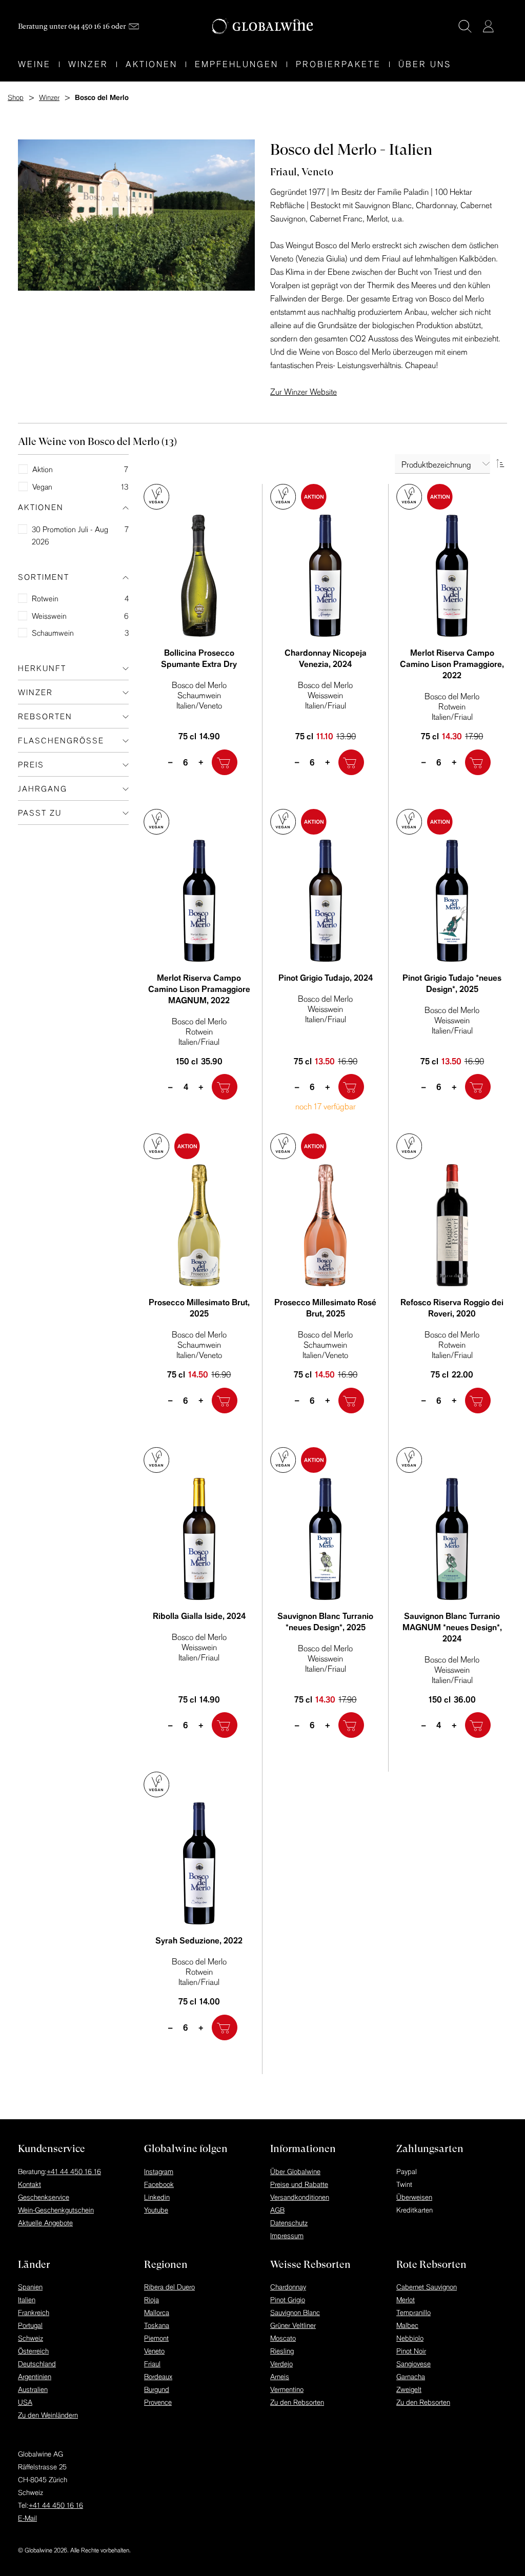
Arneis (280, 2377)
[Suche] (465, 26)
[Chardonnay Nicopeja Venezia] (326, 576)
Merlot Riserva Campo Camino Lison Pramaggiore (452, 664)
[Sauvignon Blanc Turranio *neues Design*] (326, 1539)
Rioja (152, 2300)
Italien (27, 2300)
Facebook (159, 2184)
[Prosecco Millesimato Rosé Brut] (326, 1225)
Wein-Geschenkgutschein (56, 2210)
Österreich (33, 2351)
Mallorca (157, 2313)
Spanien (30, 2287)
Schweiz (31, 2338)
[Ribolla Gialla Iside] (199, 1539)
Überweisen (414, 2197)
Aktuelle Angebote (45, 2223)
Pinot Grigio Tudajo (326, 978)
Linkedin (157, 2197)
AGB (277, 2210)
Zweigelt (409, 2389)
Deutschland (37, 2364)
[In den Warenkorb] (225, 762)
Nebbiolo (410, 2338)
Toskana (157, 2325)
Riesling (282, 2351)
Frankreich (34, 2313)
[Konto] (488, 26)
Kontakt (29, 2184)
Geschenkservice (44, 2197)
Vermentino (287, 2389)
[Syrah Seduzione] (199, 1863)
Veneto (154, 2351)
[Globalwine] (263, 26)
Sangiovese (413, 2364)
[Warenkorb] (503, 27)
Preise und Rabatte (299, 2184)
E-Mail (27, 2518)
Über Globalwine (295, 2172)
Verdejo (281, 2364)
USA (25, 2402)
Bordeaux (158, 2377)
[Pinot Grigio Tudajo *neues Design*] (452, 901)
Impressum (287, 2236)
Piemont (156, 2338)
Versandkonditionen (300, 2197)
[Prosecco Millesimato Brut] (199, 1225)
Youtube (156, 2210)
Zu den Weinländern (48, 2415)
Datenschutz (289, 2223)
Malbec (407, 2325)
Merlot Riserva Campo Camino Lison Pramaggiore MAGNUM (199, 989)
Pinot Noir (411, 2351)
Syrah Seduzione (199, 1940)
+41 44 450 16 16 (74, 2172)
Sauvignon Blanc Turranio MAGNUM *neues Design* (452, 1627)
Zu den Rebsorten (297, 2402)
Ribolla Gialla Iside (199, 1616)
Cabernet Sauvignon (427, 2287)
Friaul (152, 2364)
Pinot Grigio (288, 2300)
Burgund (157, 2389)
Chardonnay (288, 2287)
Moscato (283, 2338)
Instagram (159, 2172)
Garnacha (411, 2377)
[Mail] (134, 26)
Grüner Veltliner (293, 2325)
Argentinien (35, 2377)
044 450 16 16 (89, 26)
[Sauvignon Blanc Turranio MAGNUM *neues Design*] (452, 1539)
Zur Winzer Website (304, 392)
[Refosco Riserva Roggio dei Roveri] (452, 1225)
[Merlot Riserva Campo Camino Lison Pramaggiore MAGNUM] (199, 901)
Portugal (30, 2325)
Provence (158, 2402)
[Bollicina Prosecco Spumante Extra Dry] (199, 576)
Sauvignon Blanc (295, 2313)
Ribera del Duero (169, 2287)
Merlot (406, 2300)
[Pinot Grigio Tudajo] (326, 901)
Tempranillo (413, 2313)
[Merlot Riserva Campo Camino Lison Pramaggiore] (452, 576)
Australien (33, 2389)
